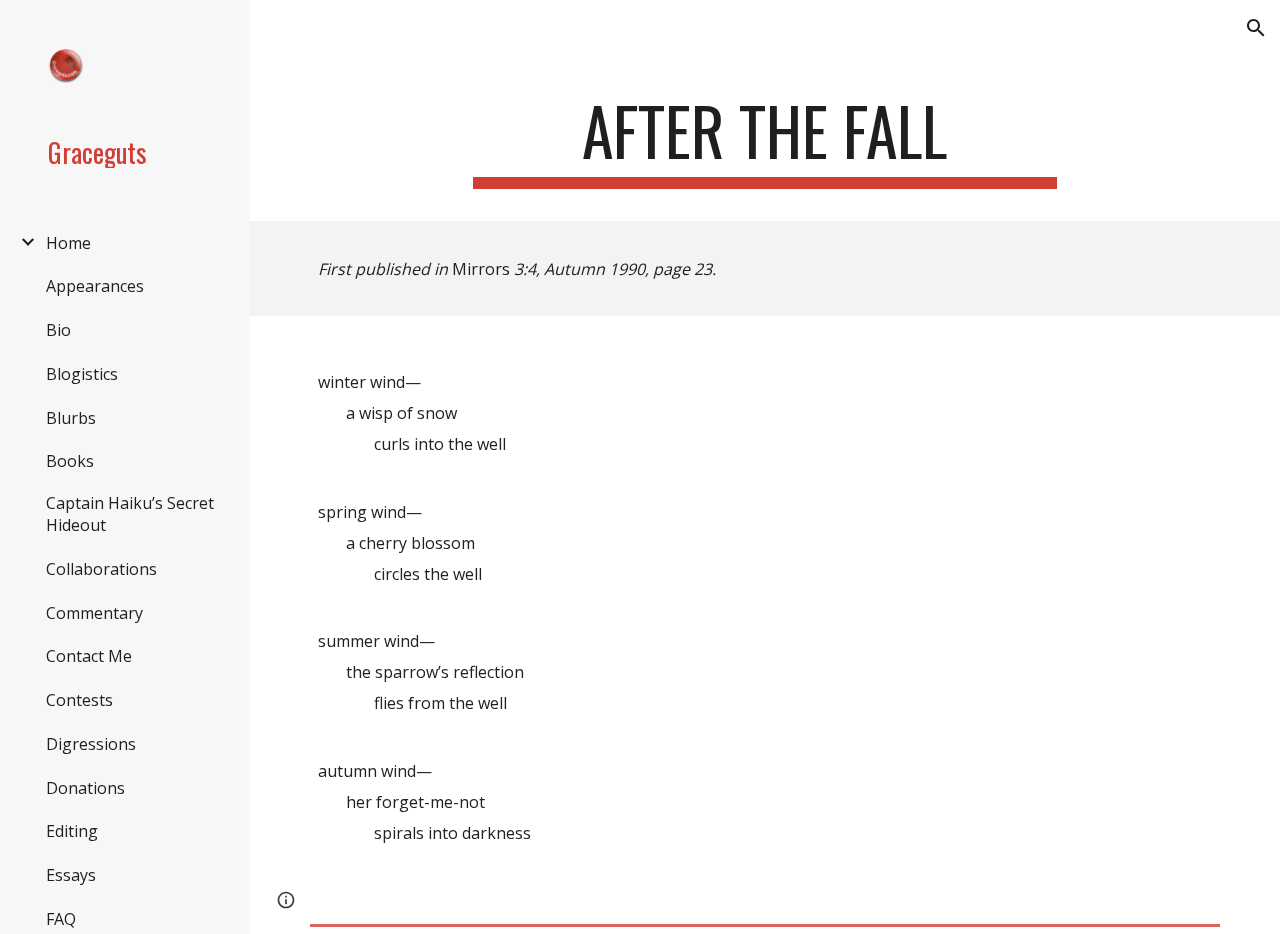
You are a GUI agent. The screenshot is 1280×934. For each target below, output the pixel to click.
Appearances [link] (95, 286)
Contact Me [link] (89, 656)
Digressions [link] (91, 744)
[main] (764, 140)
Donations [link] (85, 788)
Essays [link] (71, 875)
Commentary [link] (94, 613)
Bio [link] (58, 330)
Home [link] (68, 243)
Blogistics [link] (82, 374)
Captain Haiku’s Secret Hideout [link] (130, 514)
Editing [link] (72, 831)
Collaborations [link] (101, 569)
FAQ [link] (61, 919)
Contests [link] (79, 700)
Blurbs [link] (71, 418)
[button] (1256, 28)
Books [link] (70, 461)
